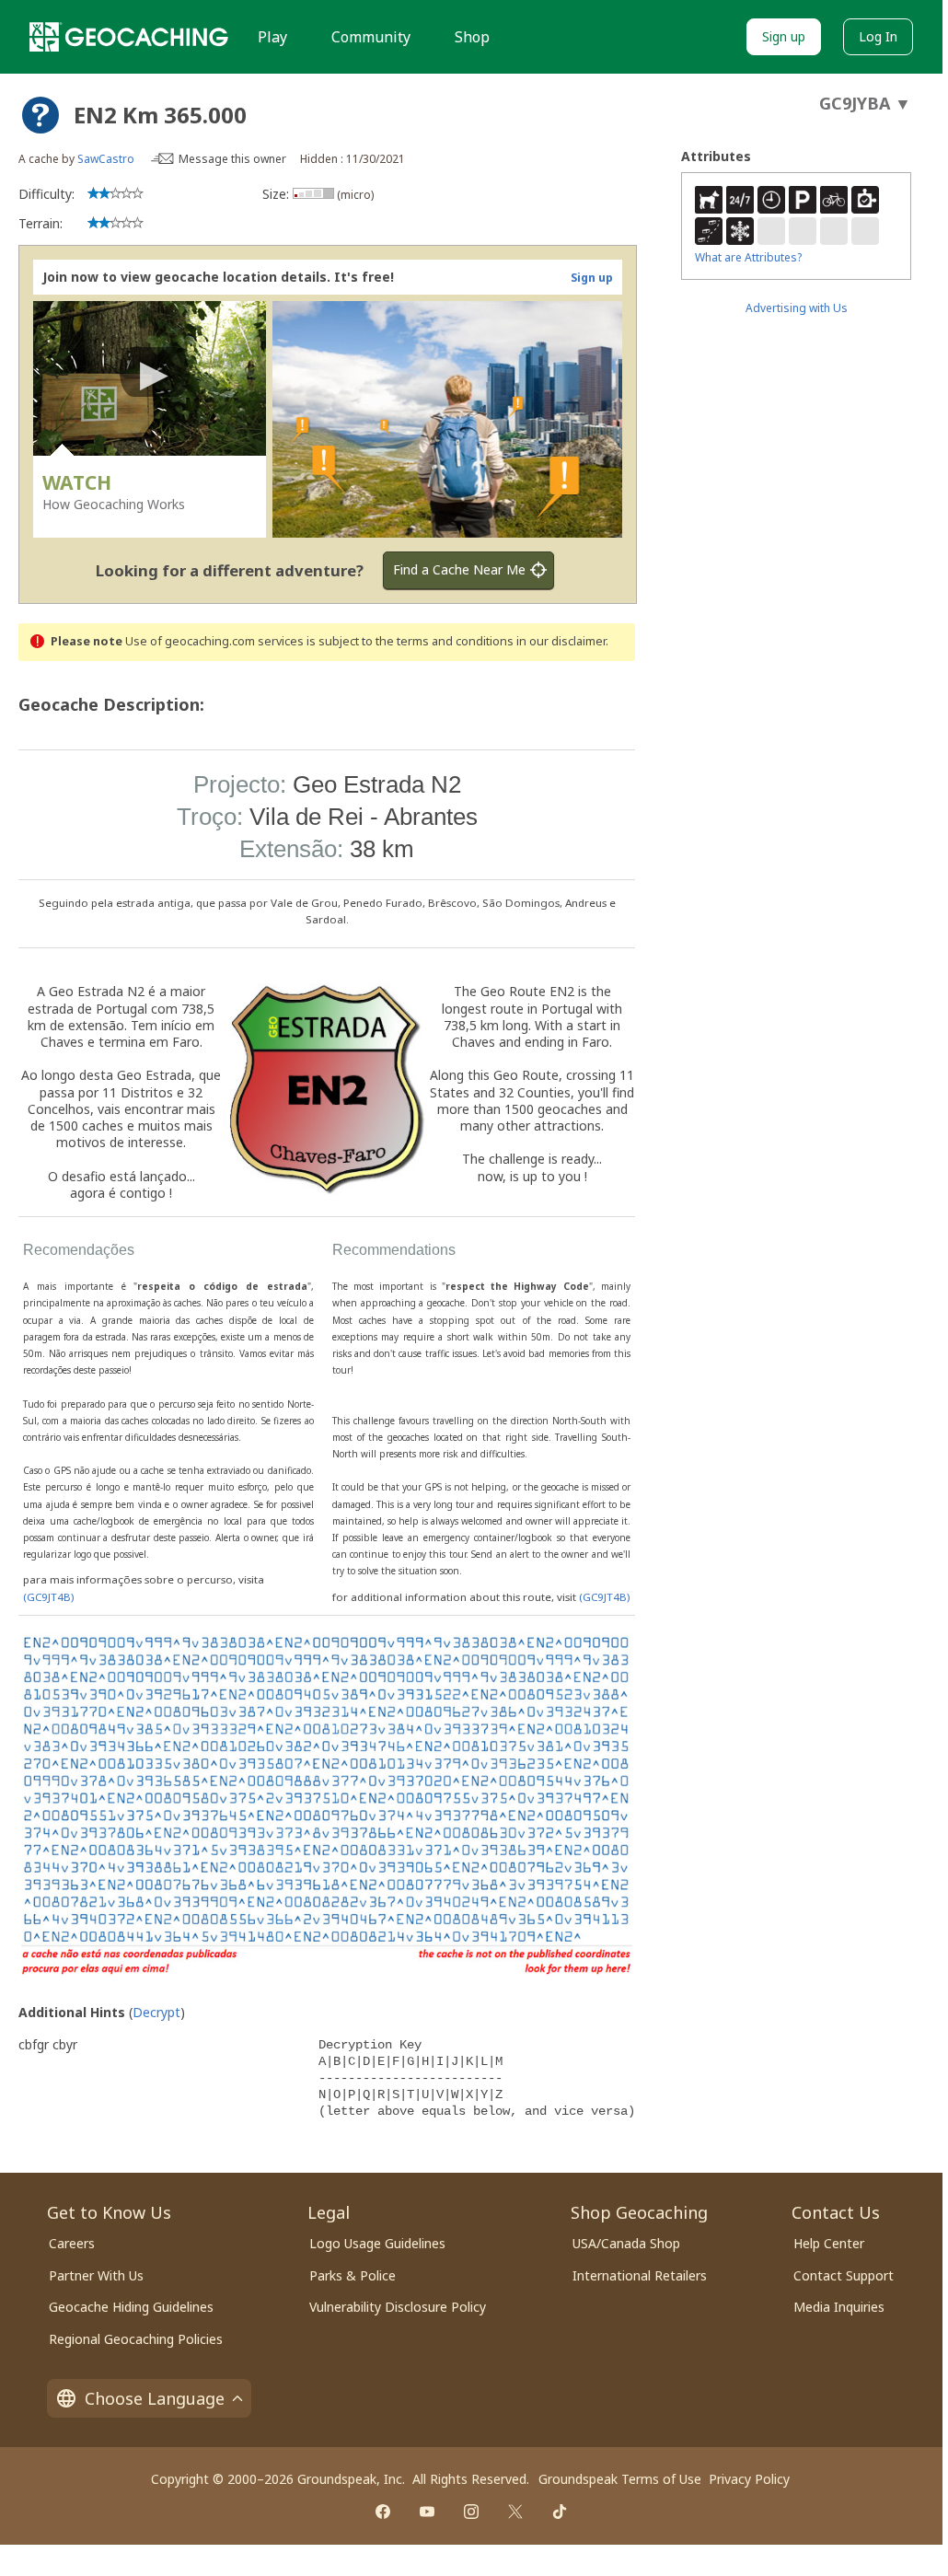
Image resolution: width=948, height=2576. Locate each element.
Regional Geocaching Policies (136, 2339)
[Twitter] (515, 2512)
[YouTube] (427, 2512)
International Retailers (640, 2275)
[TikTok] (560, 2512)
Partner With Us (96, 2275)
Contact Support (844, 2275)
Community (371, 37)
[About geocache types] (40, 115)
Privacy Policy (749, 2479)
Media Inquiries (839, 2307)
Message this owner (232, 159)
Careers (72, 2243)
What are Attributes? (748, 257)
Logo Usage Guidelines (377, 2243)
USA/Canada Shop (626, 2243)
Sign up (784, 36)
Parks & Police (353, 2275)
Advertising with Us (797, 308)
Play (272, 37)
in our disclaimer (561, 641)
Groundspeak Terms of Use (620, 2479)
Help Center (829, 2243)
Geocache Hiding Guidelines (131, 2307)
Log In (878, 36)
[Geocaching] (129, 37)
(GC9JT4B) (48, 1597)
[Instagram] (471, 2512)
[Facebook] (383, 2512)
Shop (472, 37)
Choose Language (155, 2398)
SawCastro (106, 159)
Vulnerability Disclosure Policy (398, 2307)
